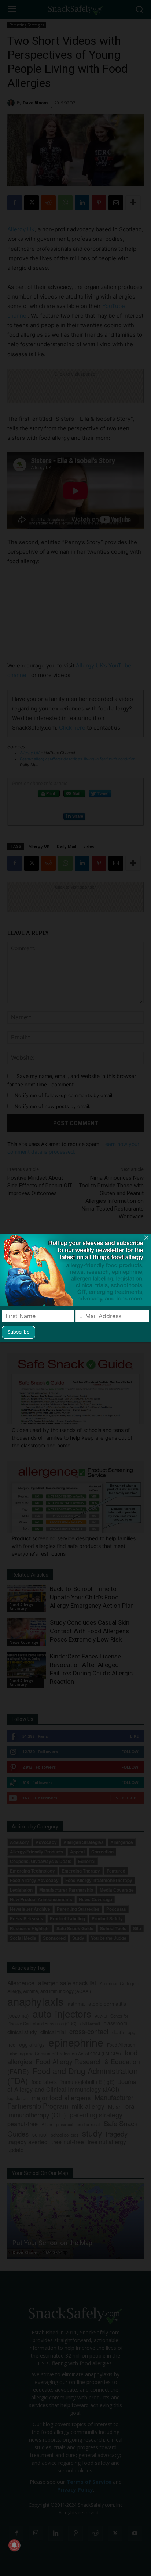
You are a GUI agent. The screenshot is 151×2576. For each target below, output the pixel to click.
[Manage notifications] (14, 2545)
